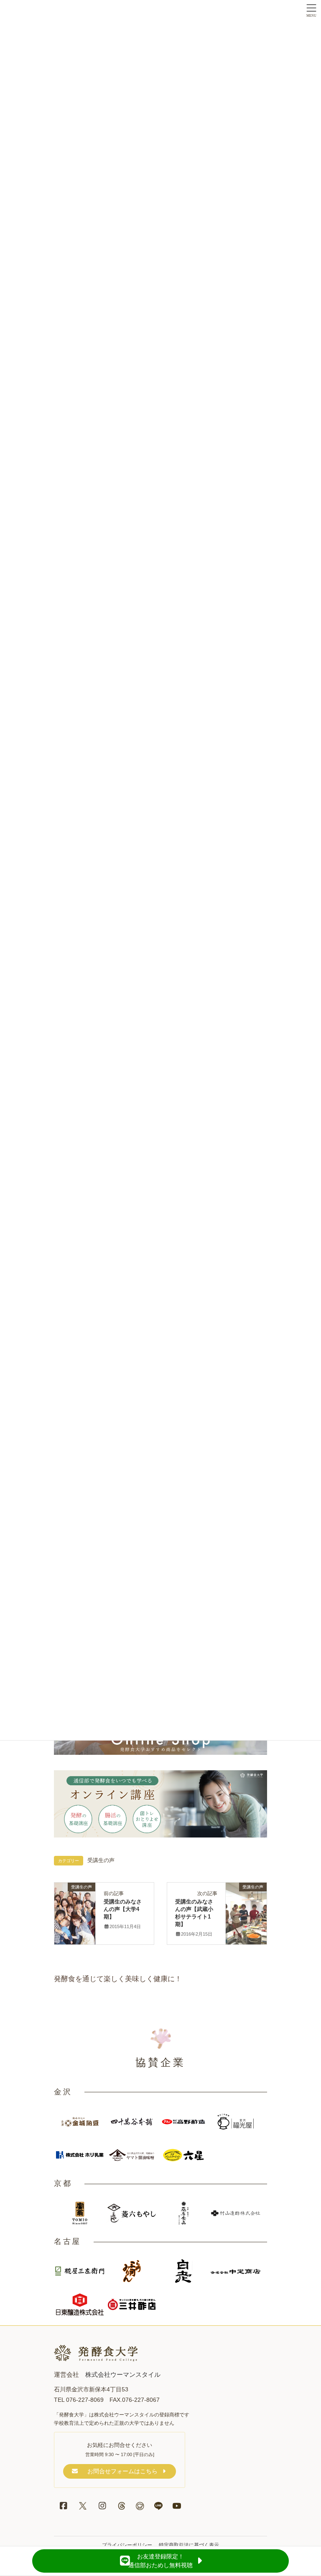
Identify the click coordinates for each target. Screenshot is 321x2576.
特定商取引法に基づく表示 (189, 2545)
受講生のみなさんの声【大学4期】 (123, 1909)
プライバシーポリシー (127, 2545)
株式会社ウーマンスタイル (123, 2374)
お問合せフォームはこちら (122, 2471)
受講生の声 (101, 1860)
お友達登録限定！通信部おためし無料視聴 (160, 2561)
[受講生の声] (75, 1896)
